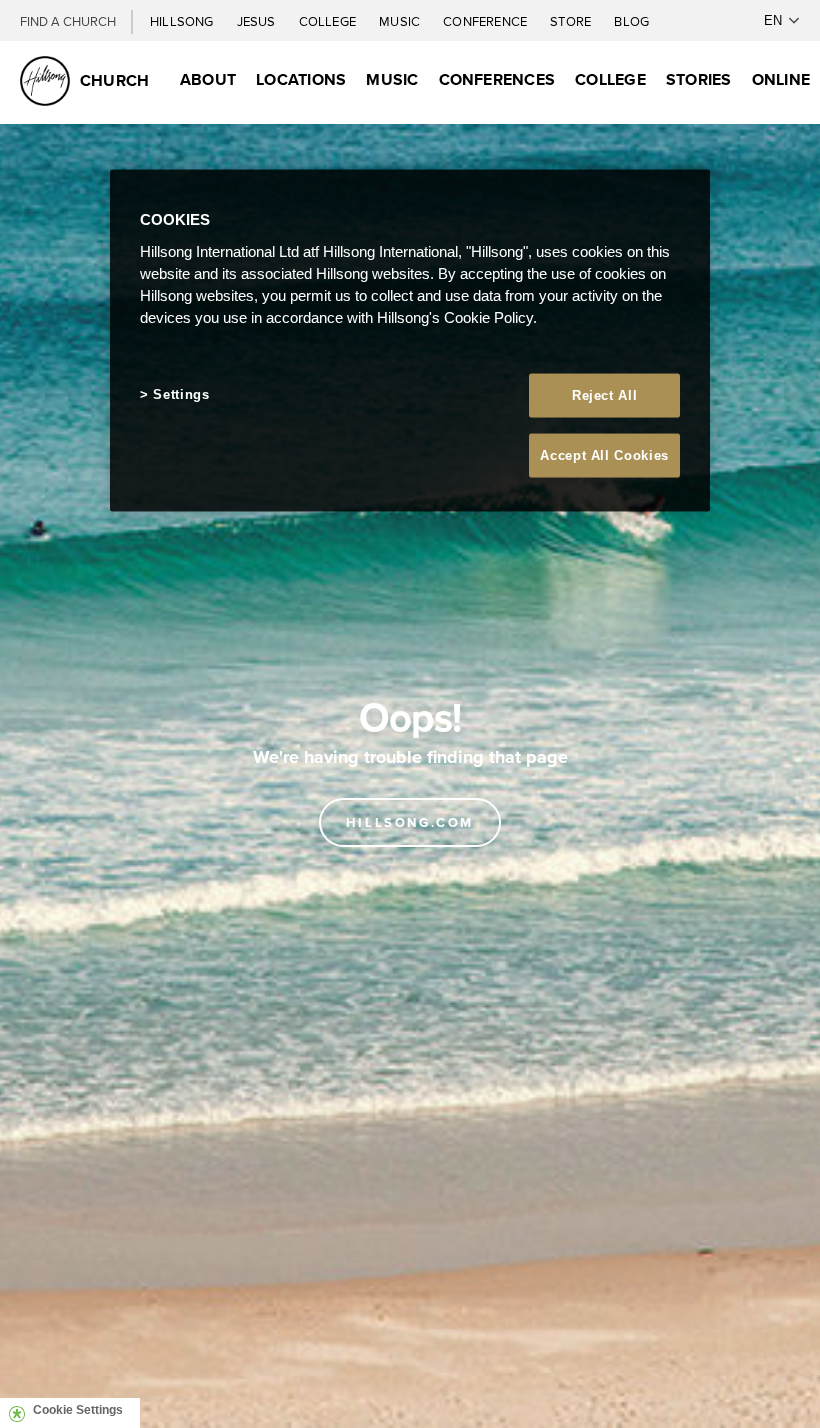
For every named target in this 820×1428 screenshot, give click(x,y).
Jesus (258, 21)
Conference (486, 21)
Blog (631, 21)
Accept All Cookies (604, 454)
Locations (301, 79)
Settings (181, 393)
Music (401, 21)
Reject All (605, 394)
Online (781, 79)
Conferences (497, 79)
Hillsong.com (410, 822)
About (208, 79)
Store (572, 21)
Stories (699, 79)
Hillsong (183, 21)
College (329, 21)
